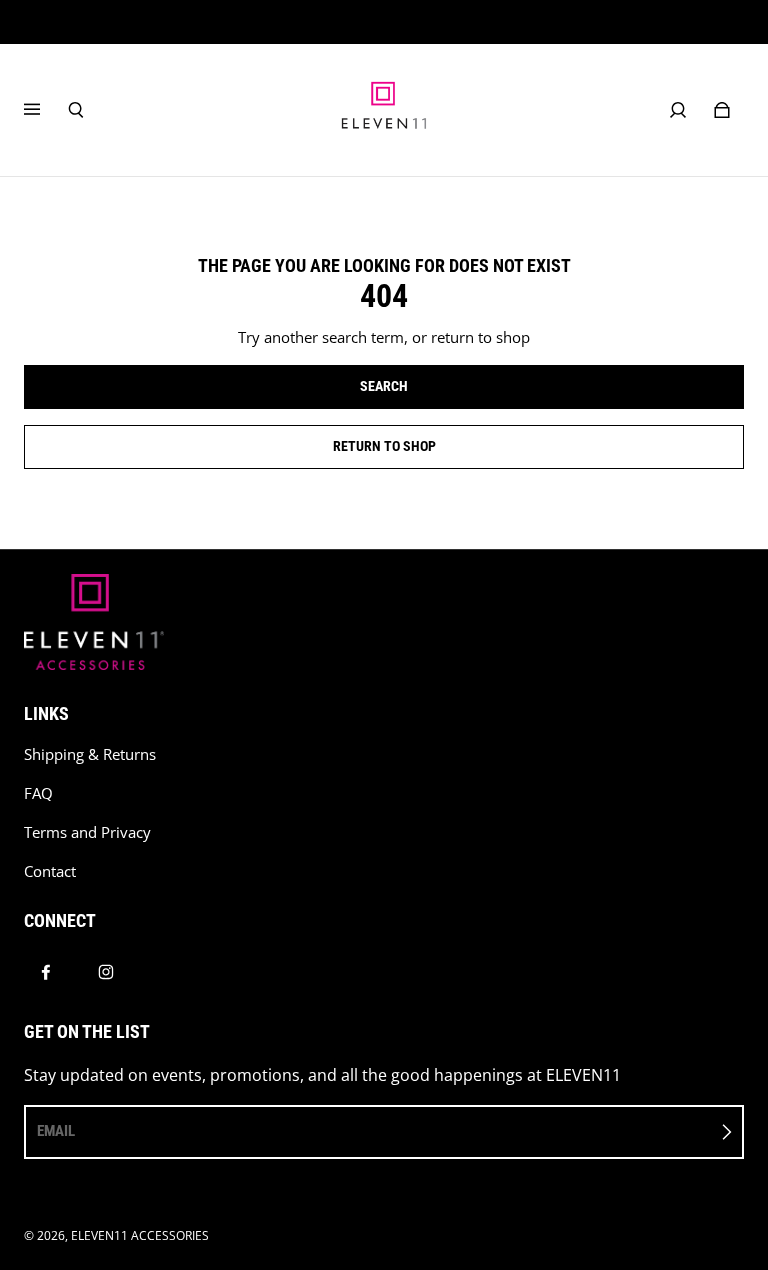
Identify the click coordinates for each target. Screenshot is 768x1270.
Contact (50, 871)
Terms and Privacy (87, 832)
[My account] (678, 110)
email (56, 1131)
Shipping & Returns (90, 754)
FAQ (38, 793)
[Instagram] (106, 972)
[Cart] (722, 110)
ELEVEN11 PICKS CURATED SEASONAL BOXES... (384, 21)
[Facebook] (46, 972)
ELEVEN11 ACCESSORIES (140, 1235)
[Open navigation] (46, 110)
